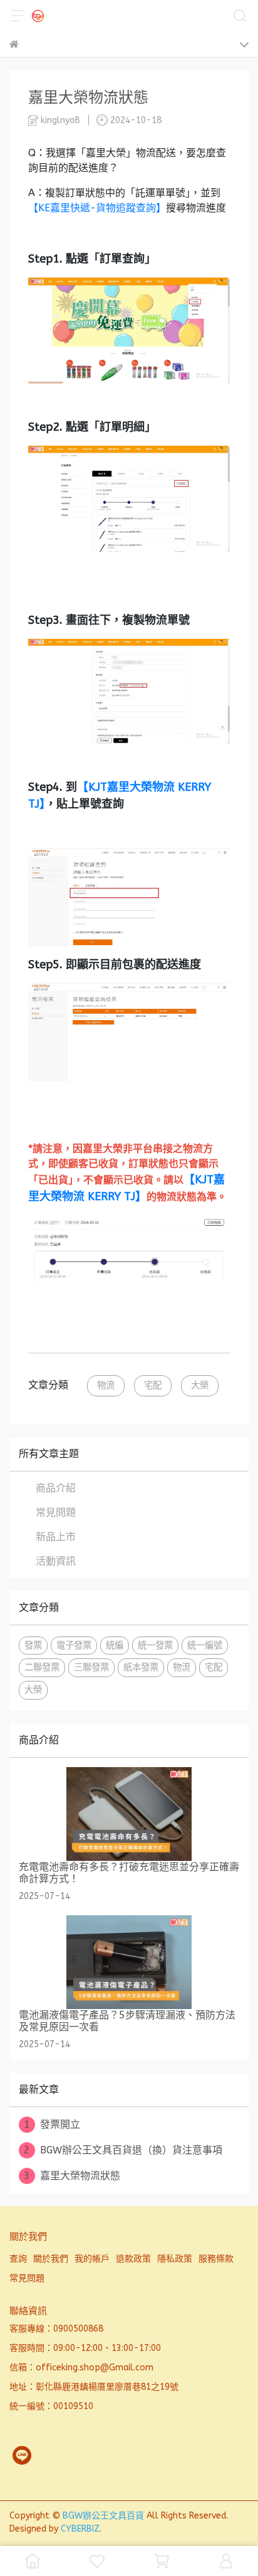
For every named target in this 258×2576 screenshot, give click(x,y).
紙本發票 (141, 1667)
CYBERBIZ (80, 2529)
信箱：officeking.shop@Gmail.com (81, 2368)
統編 (115, 1646)
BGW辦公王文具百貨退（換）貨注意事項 (123, 2150)
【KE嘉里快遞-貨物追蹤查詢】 (97, 208)
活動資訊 (56, 1561)
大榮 (200, 1386)
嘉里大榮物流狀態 (72, 2176)
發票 (33, 1646)
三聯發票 (91, 1667)
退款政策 (133, 2259)
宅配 (153, 1386)
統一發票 (155, 1646)
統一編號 (205, 1646)
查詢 (18, 2259)
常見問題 (56, 1512)
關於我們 (51, 2259)
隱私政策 (175, 2259)
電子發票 (74, 1646)
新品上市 (56, 1537)
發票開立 (52, 2124)
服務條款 (216, 2259)
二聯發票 (42, 1667)
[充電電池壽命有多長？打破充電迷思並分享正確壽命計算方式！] (129, 1814)
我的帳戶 (92, 2259)
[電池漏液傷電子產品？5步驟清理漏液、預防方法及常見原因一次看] (129, 1962)
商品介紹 (56, 1488)
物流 (106, 1386)
